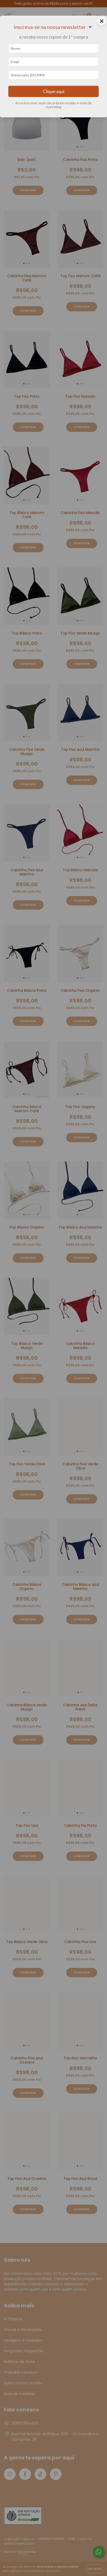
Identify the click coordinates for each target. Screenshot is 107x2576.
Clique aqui (54, 91)
